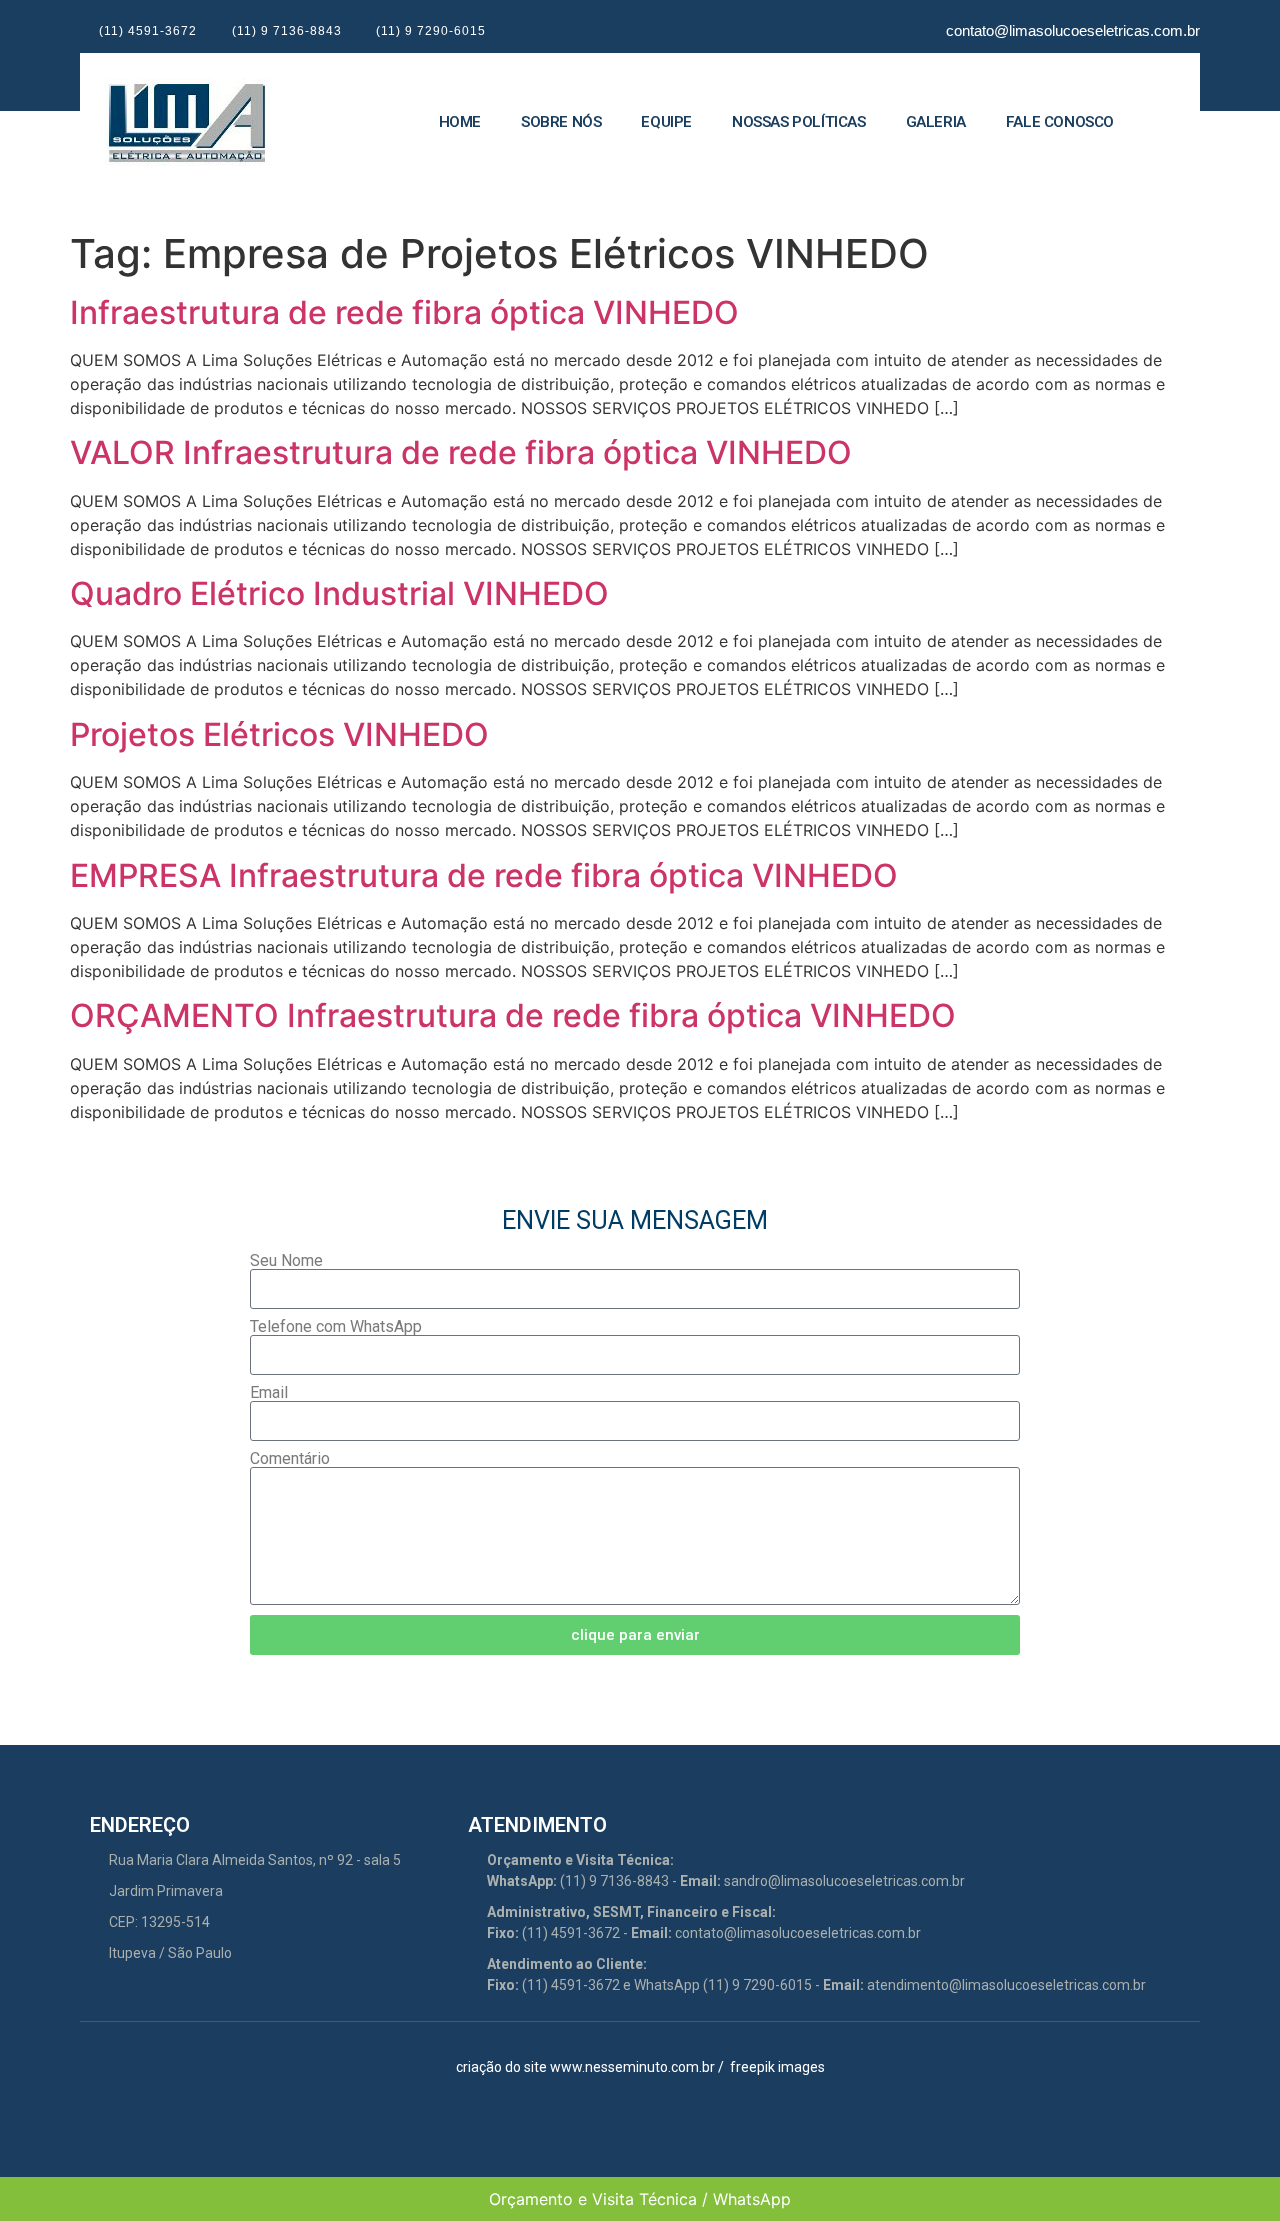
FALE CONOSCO (1060, 122)
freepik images (777, 2067)
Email (269, 1393)
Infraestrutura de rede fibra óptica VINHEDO (404, 312)
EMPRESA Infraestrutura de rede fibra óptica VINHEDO (484, 875)
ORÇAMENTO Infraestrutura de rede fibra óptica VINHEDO (513, 1015)
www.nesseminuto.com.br (632, 2067)
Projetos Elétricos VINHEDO (279, 734)
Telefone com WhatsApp (336, 1327)
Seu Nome (286, 1261)
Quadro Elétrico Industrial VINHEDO (339, 593)
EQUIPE (666, 122)
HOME (460, 122)
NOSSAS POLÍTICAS (799, 122)
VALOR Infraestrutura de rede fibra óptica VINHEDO (461, 452)
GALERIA (936, 122)
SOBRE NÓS (561, 122)
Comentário (290, 1459)
